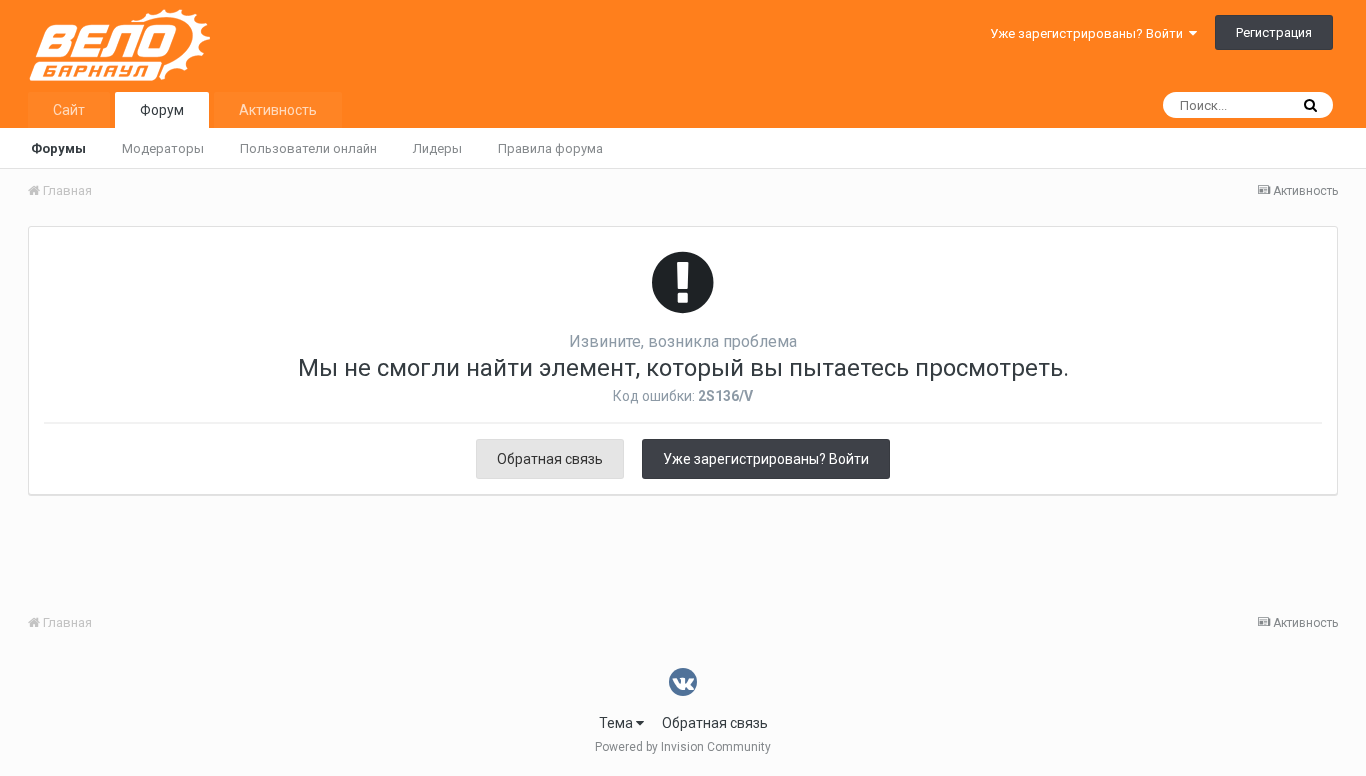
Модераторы (163, 148)
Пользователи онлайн (308, 148)
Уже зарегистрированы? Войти (1089, 33)
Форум (162, 110)
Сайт (69, 110)
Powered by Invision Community (683, 747)
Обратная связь (550, 459)
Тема (617, 723)
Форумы (58, 148)
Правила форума (550, 148)
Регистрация (1274, 32)
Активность (278, 110)
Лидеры (437, 148)
